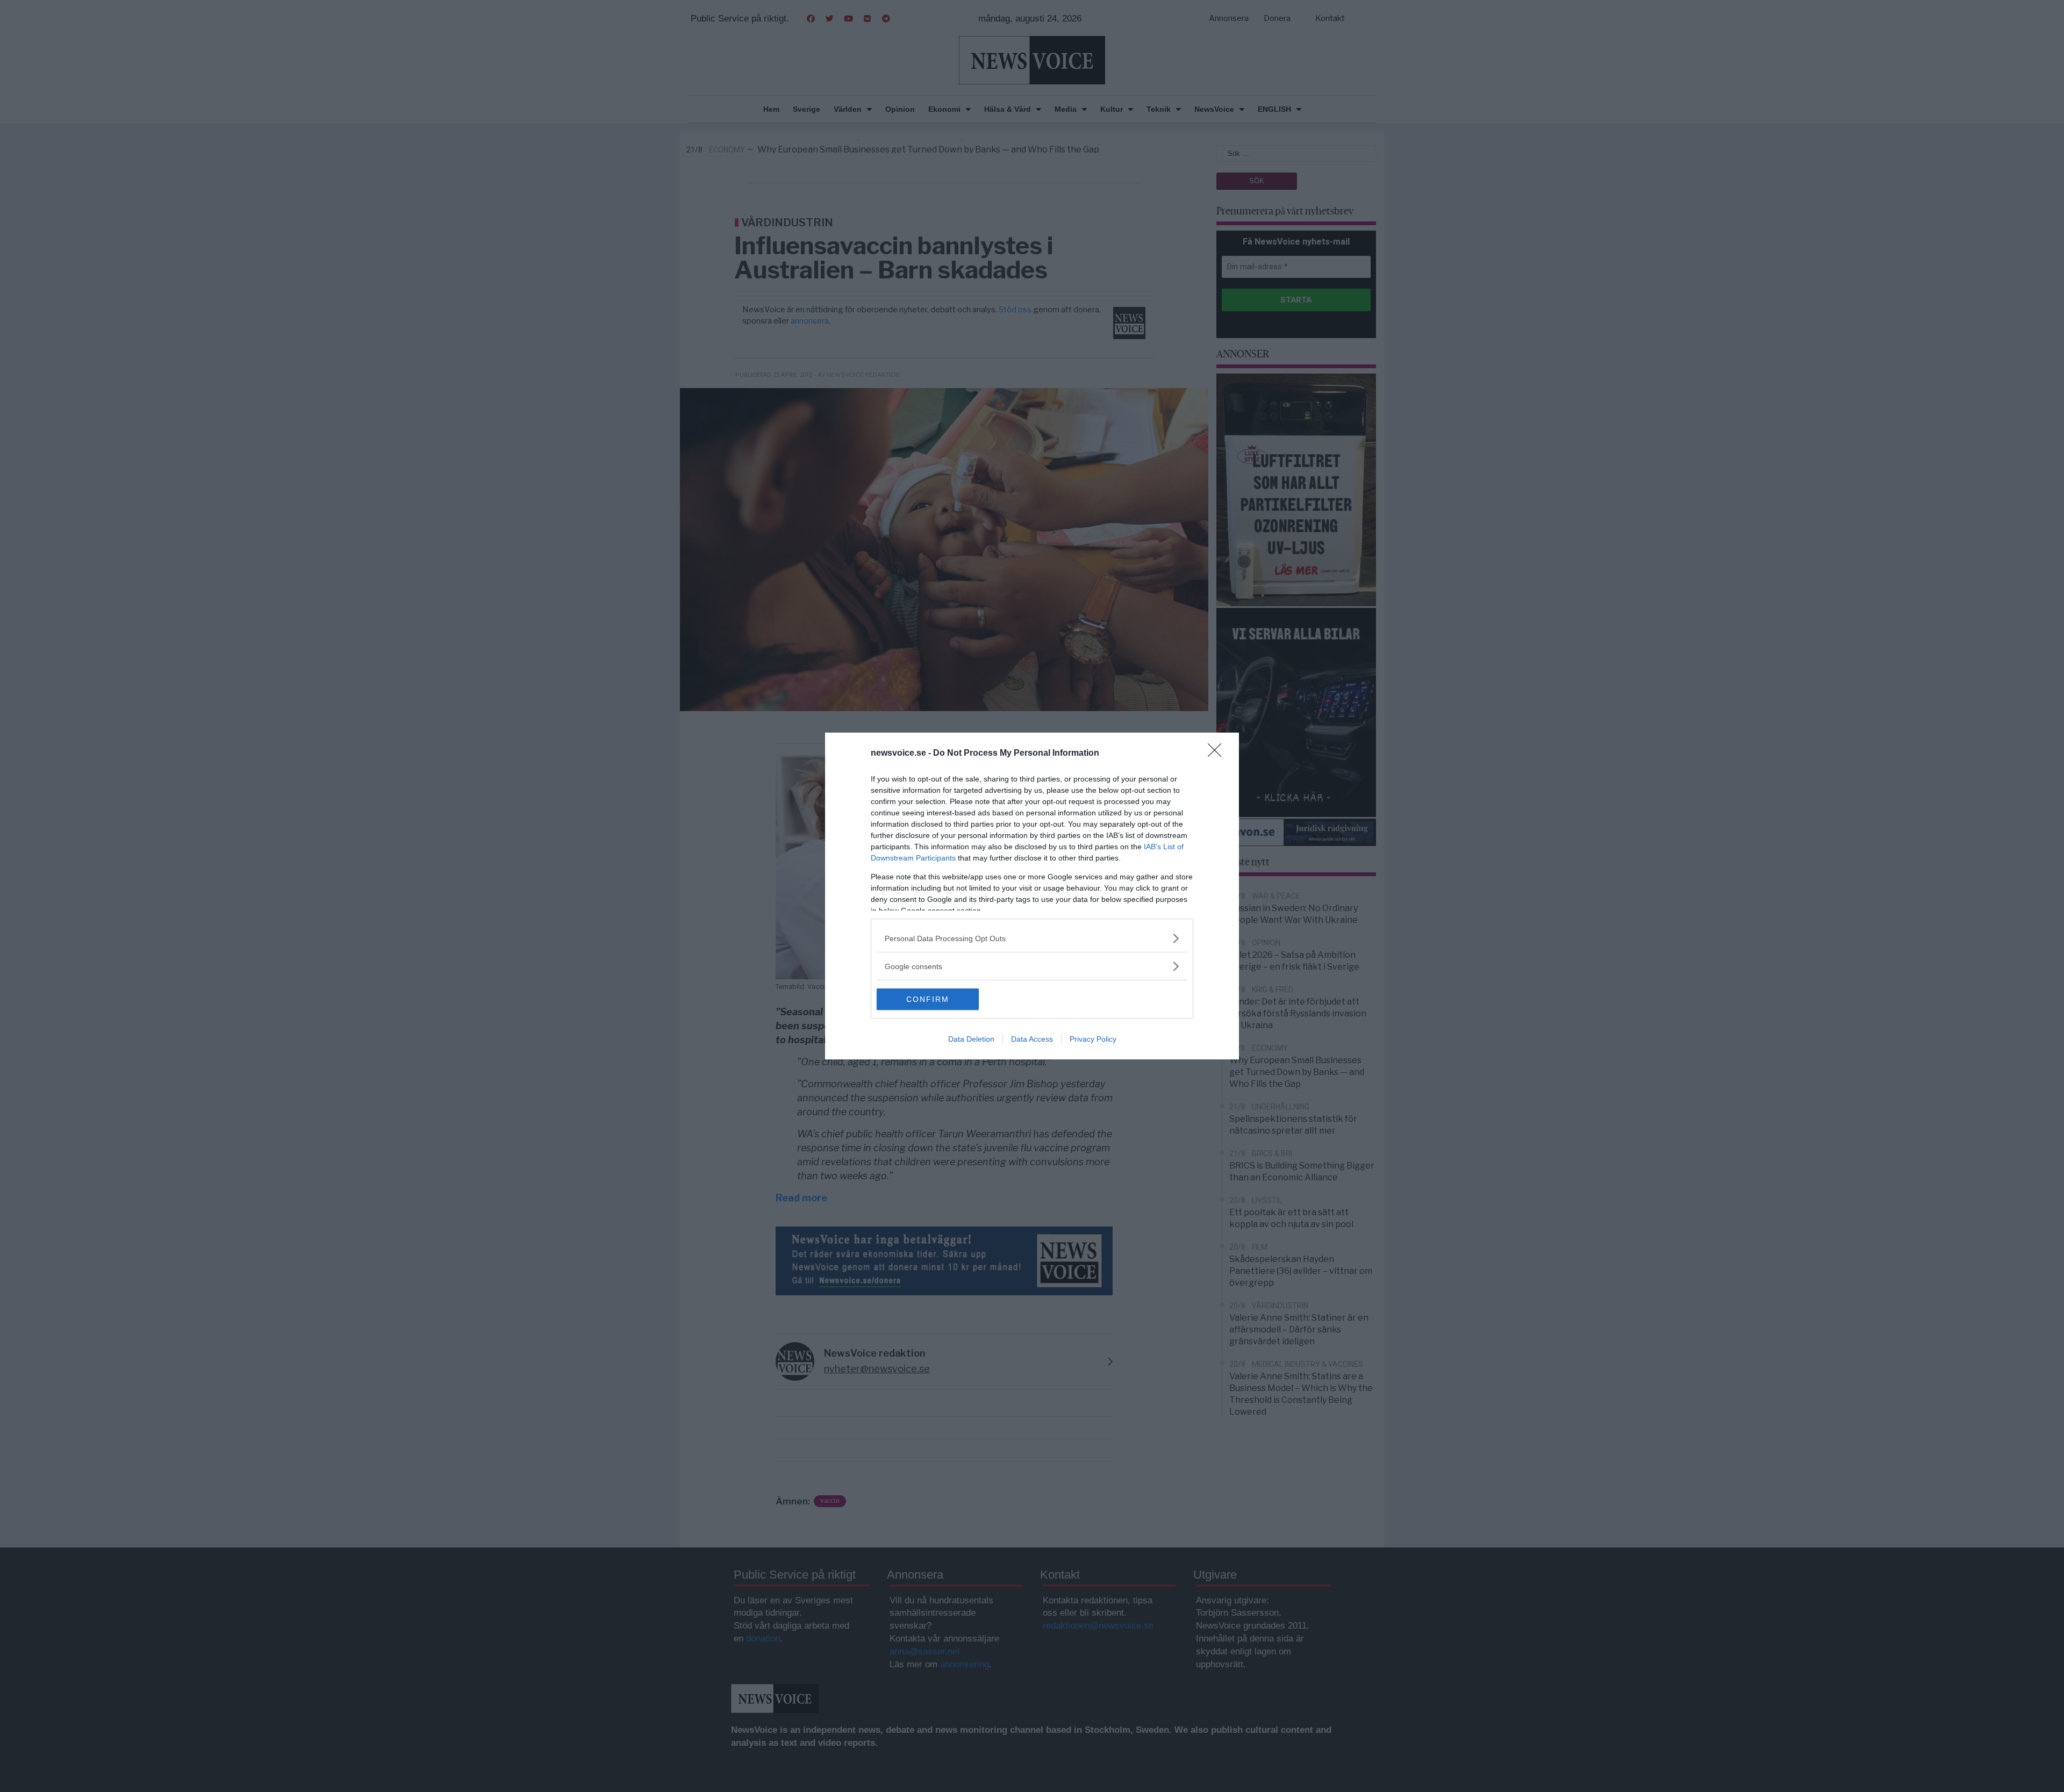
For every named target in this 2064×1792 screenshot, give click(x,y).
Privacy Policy (1093, 1039)
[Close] (1218, 754)
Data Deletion (971, 1039)
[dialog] (1032, 896)
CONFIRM (928, 999)
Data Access (1032, 1039)
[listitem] (1032, 938)
